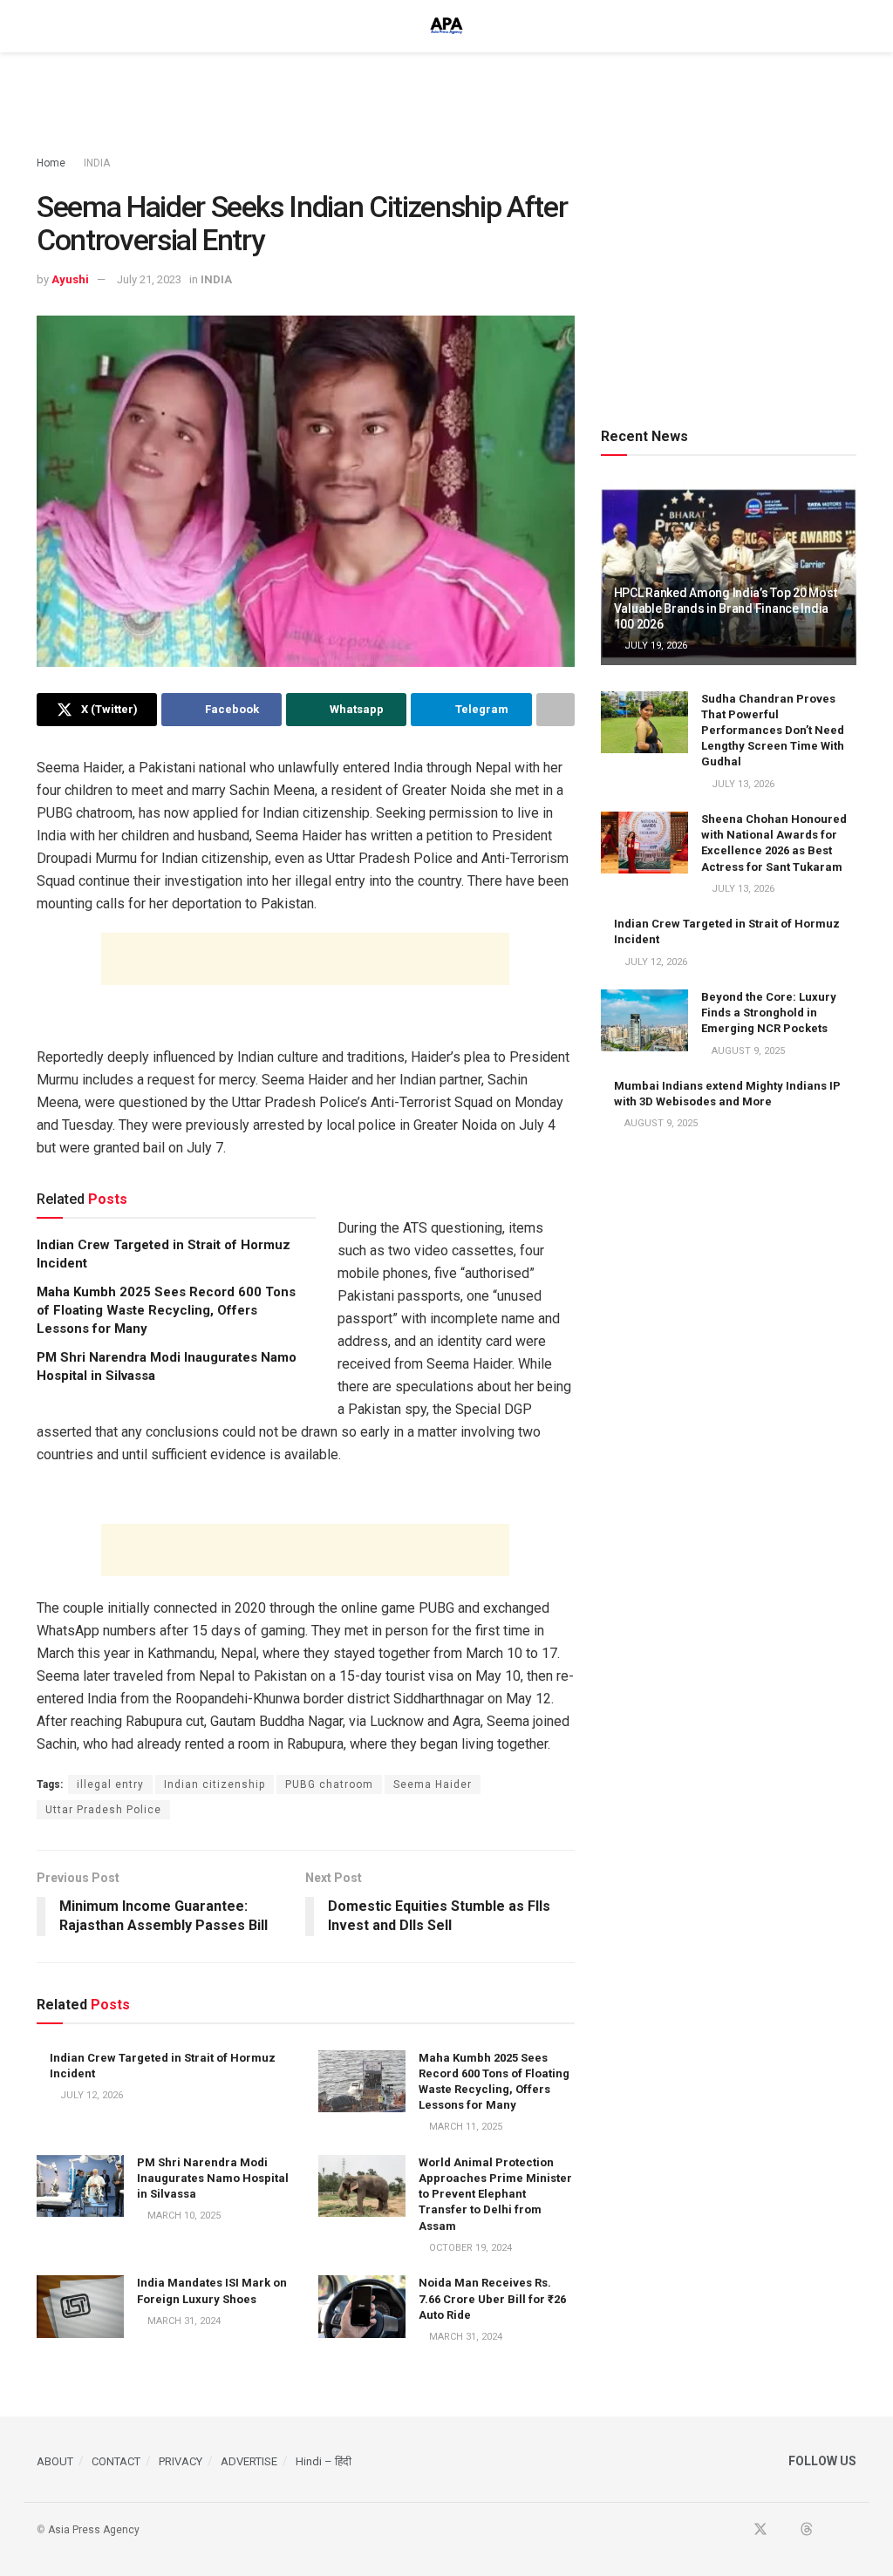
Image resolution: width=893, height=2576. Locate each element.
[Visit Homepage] (446, 26)
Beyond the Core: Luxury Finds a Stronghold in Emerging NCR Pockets (769, 1013)
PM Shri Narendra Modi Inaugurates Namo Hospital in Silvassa (213, 2178)
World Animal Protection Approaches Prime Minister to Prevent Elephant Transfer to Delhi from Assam (495, 2194)
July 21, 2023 (149, 279)
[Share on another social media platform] (556, 710)
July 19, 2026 (654, 646)
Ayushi (70, 279)
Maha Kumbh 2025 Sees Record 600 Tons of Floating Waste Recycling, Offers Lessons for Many (166, 1310)
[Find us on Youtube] (784, 2530)
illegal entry (110, 1784)
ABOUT (55, 2461)
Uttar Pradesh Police (103, 1810)
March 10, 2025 (183, 2216)
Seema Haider (433, 1784)
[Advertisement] (446, 105)
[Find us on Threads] (807, 2530)
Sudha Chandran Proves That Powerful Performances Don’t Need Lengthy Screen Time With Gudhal (773, 731)
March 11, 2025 (464, 2127)
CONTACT (116, 2461)
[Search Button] (849, 26)
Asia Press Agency (94, 2530)
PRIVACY (181, 2461)
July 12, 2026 (90, 2095)
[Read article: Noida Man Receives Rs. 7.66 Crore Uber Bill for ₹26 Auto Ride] (362, 2307)
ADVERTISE (249, 2461)
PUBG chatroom (329, 1784)
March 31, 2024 (183, 2321)
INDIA (97, 163)
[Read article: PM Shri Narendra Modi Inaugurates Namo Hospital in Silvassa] (80, 2186)
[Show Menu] (44, 26)
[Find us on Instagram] (851, 2530)
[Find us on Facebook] (737, 2530)
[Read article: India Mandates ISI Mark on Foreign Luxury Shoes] (80, 2307)
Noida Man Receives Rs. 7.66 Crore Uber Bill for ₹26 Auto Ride (492, 2298)
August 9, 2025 (747, 1051)
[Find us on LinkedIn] (829, 2530)
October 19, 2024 (469, 2248)
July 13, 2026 (742, 784)
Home (51, 163)
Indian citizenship (215, 1784)
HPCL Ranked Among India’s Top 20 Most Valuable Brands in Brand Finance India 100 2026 (726, 608)
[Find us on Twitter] (760, 2530)
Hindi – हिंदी (324, 2461)
